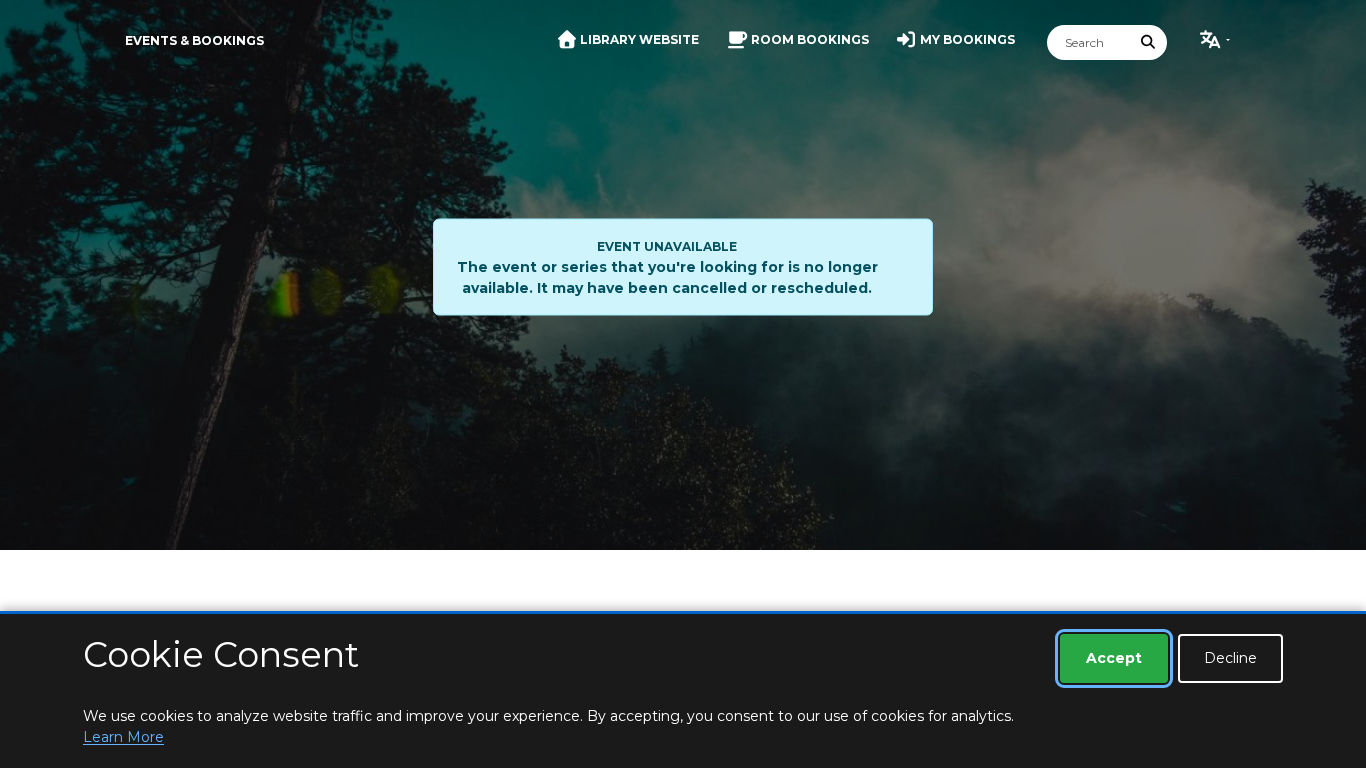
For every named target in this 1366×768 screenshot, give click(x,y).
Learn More (123, 737)
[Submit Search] (1149, 42)
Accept (1114, 658)
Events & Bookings (194, 40)
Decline (1230, 658)
